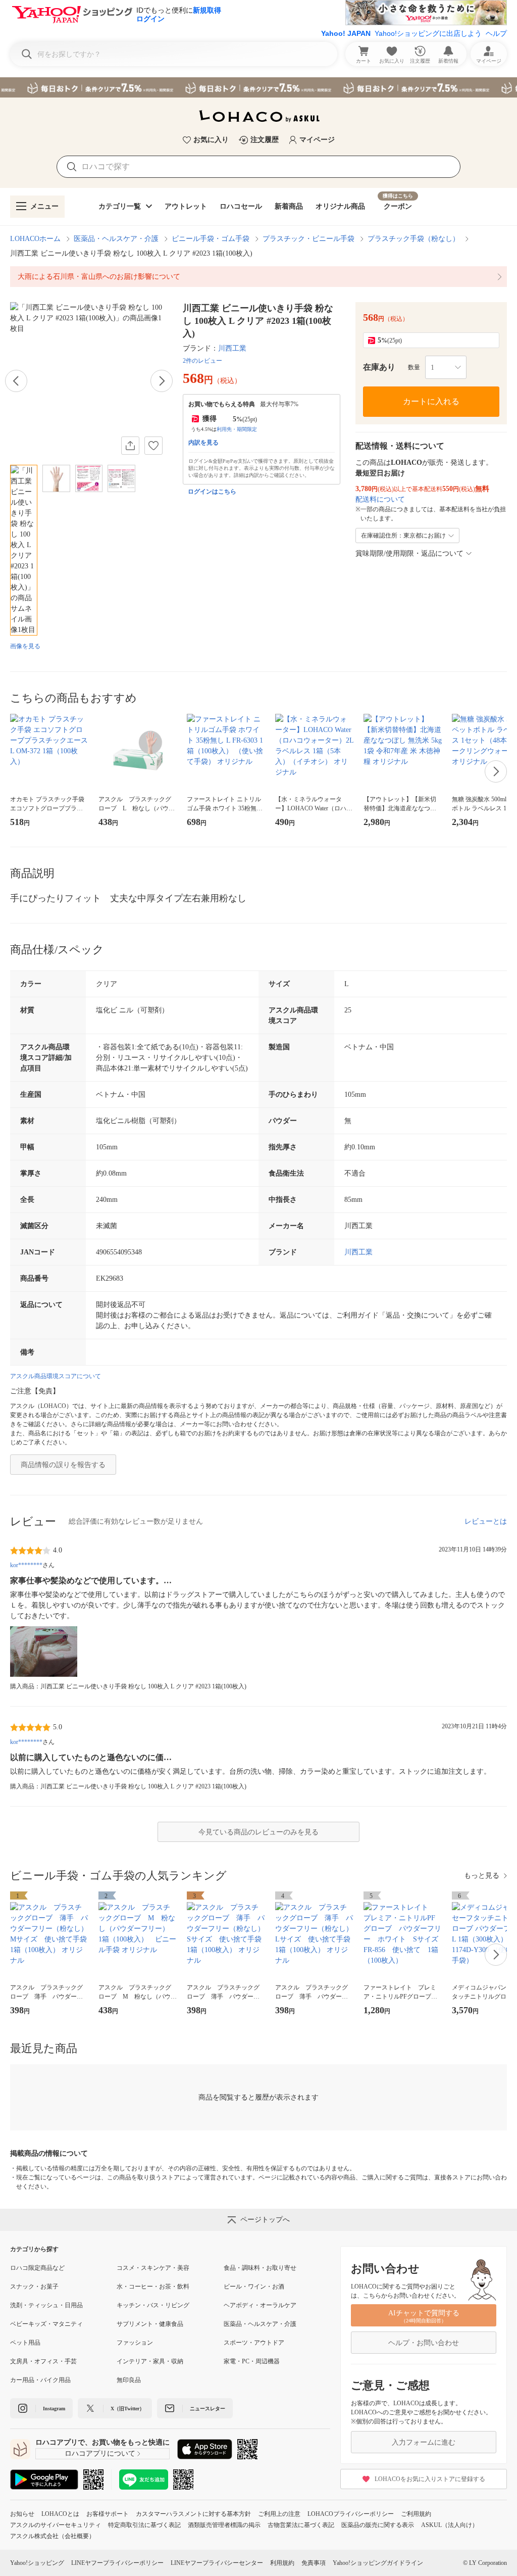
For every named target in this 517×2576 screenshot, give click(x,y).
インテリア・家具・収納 (150, 2361)
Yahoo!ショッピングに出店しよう (428, 33)
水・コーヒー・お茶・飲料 (153, 2287)
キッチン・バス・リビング (153, 2305)
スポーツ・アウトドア (254, 2343)
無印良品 (129, 2380)
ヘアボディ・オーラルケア (260, 2305)
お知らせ (22, 2514)
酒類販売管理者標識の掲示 (224, 2525)
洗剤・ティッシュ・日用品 (46, 2305)
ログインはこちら (212, 492)
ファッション (135, 2343)
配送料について (380, 499)
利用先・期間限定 (237, 429)
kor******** (26, 1565)
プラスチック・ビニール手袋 (308, 239)
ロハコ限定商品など (37, 2268)
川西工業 (232, 348)
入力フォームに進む (424, 2442)
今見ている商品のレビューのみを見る (258, 1832)
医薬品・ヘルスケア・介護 (116, 239)
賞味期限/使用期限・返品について (409, 553)
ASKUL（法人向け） (450, 2525)
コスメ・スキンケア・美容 (153, 2268)
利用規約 (282, 2563)
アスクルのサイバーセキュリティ (56, 2525)
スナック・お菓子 (34, 2287)
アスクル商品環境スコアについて (56, 1376)
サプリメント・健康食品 (150, 2324)
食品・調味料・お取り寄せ (260, 2268)
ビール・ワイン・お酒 (254, 2287)
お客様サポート (108, 2514)
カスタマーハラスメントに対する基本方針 (193, 2514)
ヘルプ (496, 33)
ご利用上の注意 (279, 2514)
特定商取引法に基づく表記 (144, 2525)
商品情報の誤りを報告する (63, 1465)
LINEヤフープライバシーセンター (217, 2563)
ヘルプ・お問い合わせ (424, 2343)
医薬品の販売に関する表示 (378, 2525)
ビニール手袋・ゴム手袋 (211, 239)
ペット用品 (25, 2343)
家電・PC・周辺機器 (252, 2361)
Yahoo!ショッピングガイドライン (378, 2563)
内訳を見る (203, 443)
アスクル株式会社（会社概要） (53, 2536)
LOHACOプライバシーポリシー (351, 2514)
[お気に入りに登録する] (153, 446)
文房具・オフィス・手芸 (43, 2361)
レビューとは (486, 1521)
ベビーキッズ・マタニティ (46, 2324)
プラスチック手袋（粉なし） (413, 239)
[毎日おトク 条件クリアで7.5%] (258, 87)
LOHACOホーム (35, 239)
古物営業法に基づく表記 (301, 2525)
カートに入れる (431, 401)
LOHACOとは (60, 2514)
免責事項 (314, 2563)
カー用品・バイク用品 (40, 2380)
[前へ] (16, 381)
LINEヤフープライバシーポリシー (117, 2563)
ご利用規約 (416, 2514)
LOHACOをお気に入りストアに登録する (430, 2479)
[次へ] (162, 381)
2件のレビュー (202, 361)
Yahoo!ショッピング (37, 2563)
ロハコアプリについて (100, 2453)
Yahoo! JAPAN (346, 33)
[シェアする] (130, 446)
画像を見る (25, 646)
